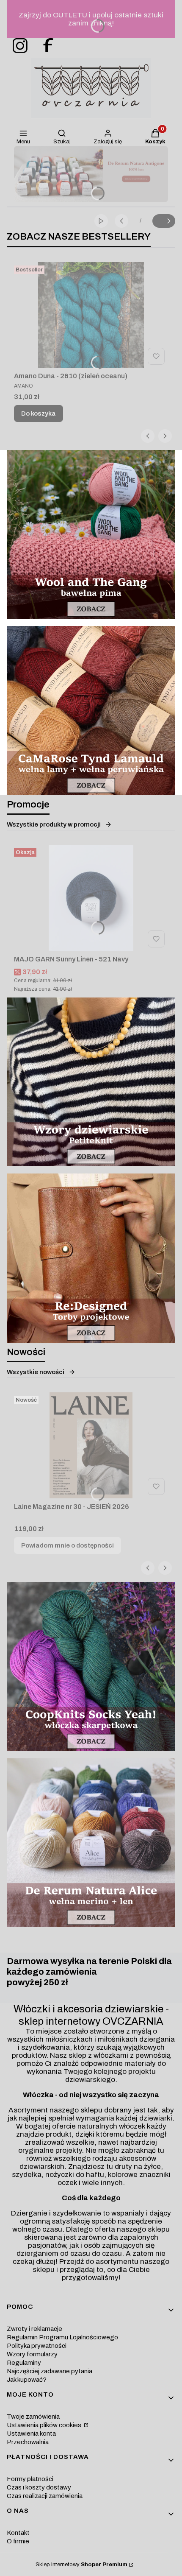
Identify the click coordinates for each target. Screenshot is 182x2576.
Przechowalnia (28, 2442)
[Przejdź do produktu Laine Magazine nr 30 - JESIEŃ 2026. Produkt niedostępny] (91, 1445)
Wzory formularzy (32, 2354)
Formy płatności (30, 2479)
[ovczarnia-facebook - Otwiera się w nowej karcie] (44, 46)
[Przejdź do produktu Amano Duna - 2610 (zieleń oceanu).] (91, 315)
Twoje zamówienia (33, 2417)
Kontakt (18, 2533)
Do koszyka (39, 414)
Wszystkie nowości (36, 1372)
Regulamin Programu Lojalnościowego (62, 2337)
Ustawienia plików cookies (45, 2425)
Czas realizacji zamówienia (45, 2496)
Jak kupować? (27, 2380)
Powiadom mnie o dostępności (68, 1545)
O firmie (18, 2541)
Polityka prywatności (37, 2346)
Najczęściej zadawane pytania (50, 2371)
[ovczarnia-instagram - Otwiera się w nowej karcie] (17, 46)
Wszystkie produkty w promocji (54, 824)
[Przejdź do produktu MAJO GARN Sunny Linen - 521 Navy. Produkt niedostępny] (91, 898)
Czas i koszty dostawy (39, 2487)
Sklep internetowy (81, 2565)
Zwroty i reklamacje (34, 2329)
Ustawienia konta (31, 2434)
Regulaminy (24, 2363)
